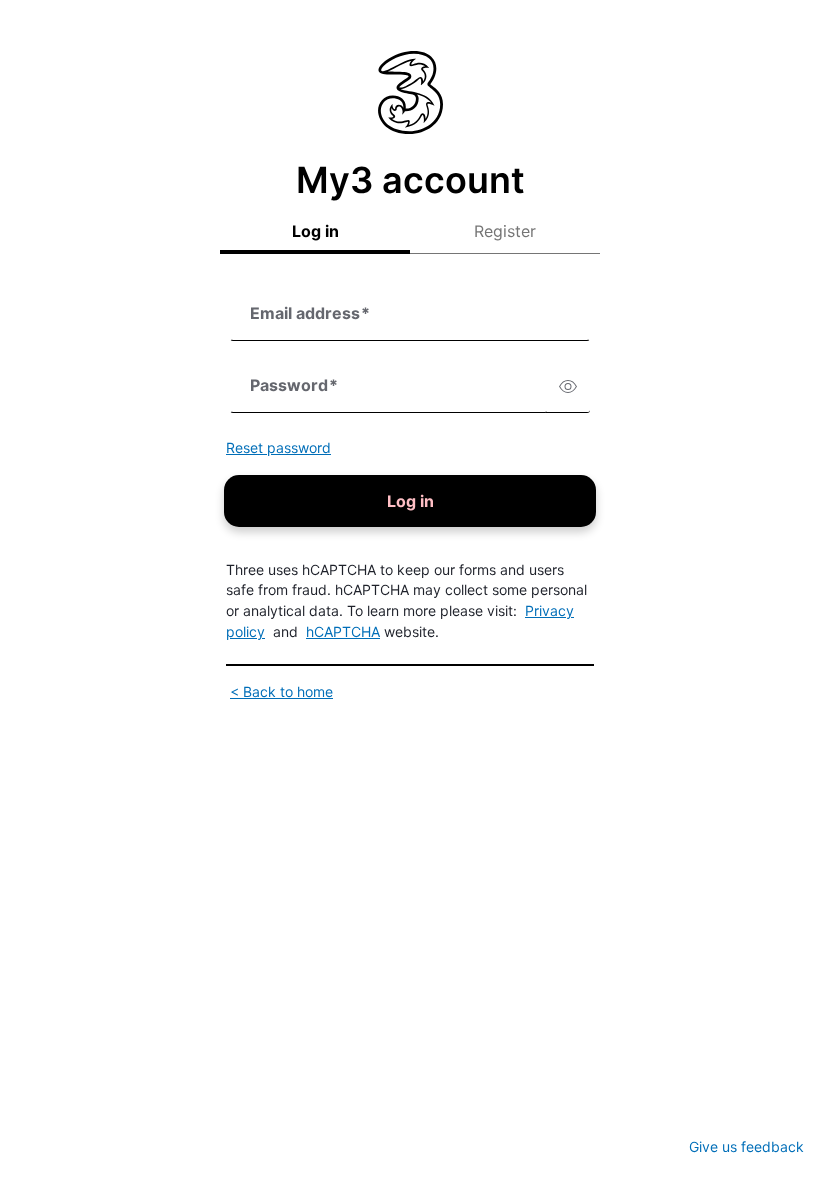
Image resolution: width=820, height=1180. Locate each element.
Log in (315, 231)
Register (505, 231)
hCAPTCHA (343, 631)
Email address (310, 313)
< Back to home (281, 691)
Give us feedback (746, 1146)
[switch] (568, 387)
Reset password (278, 447)
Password (294, 385)
